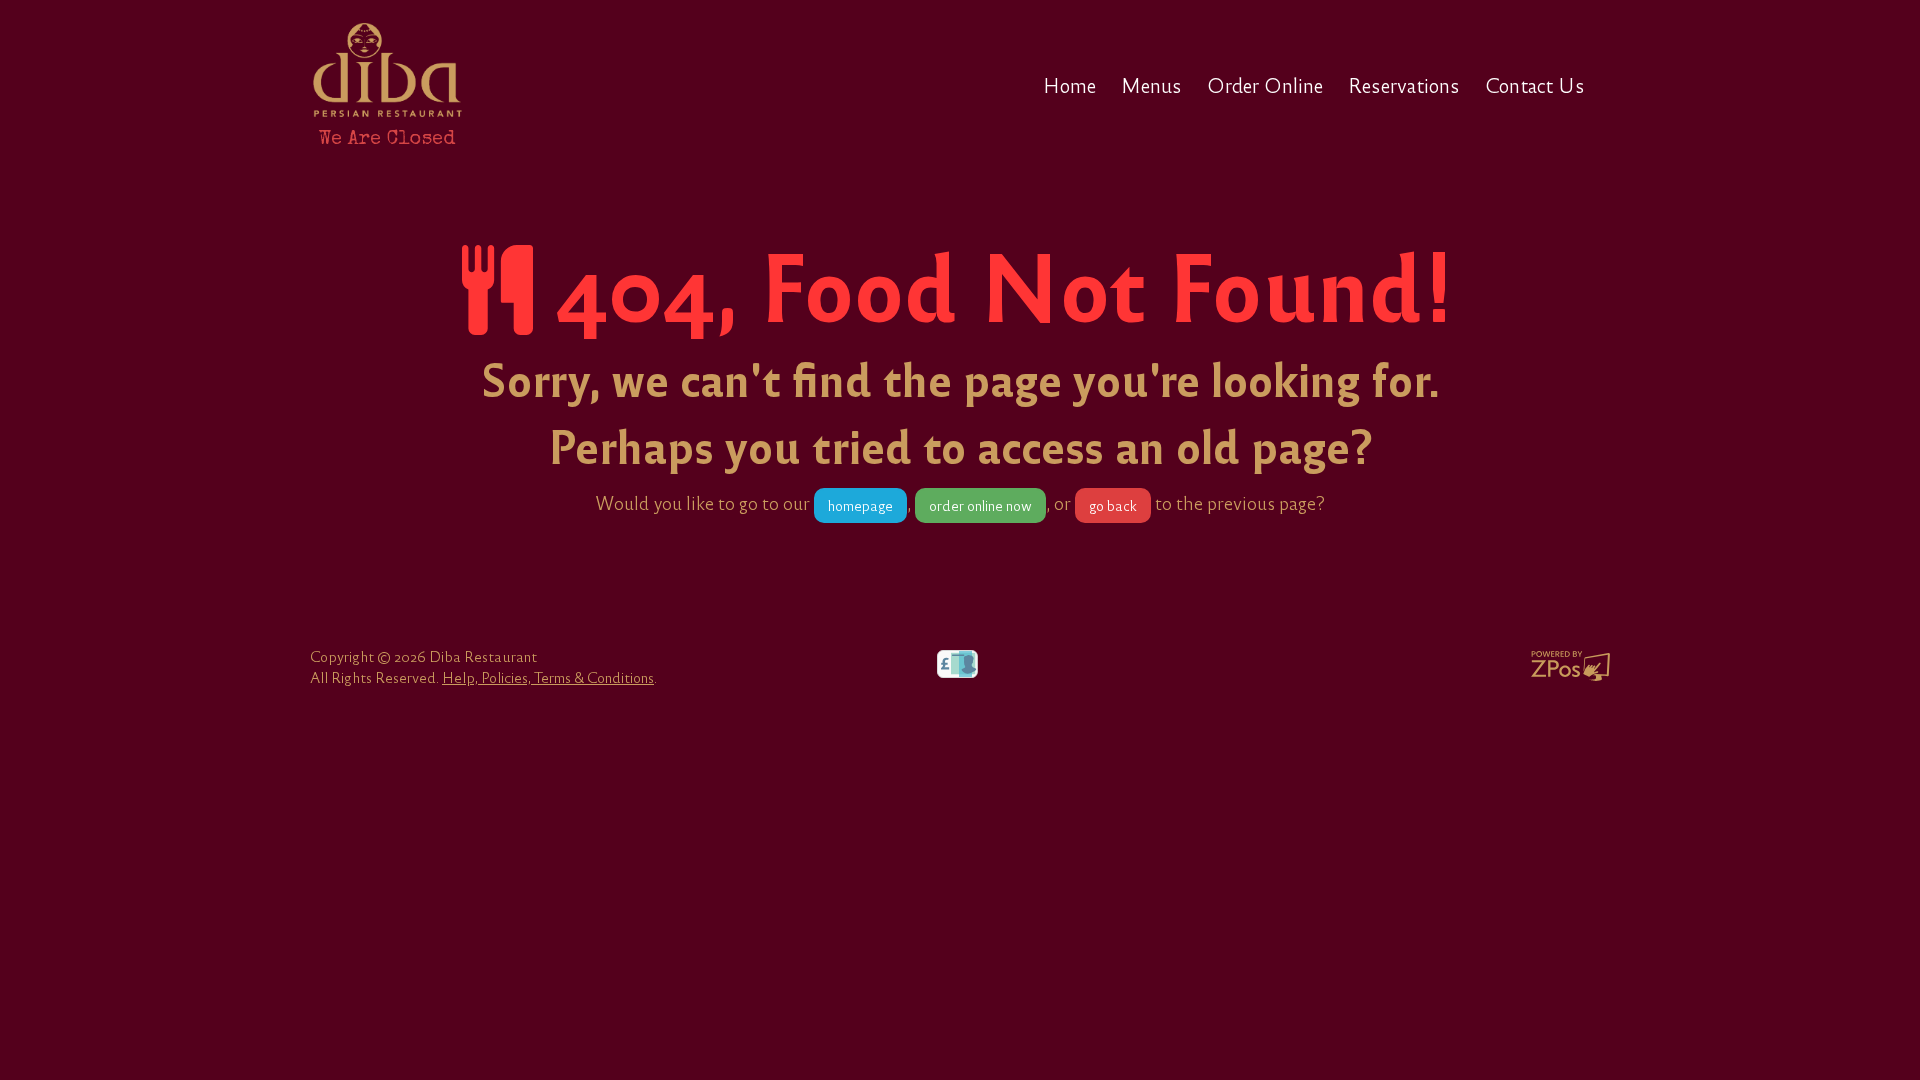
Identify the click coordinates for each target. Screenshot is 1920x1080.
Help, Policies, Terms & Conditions (548, 676)
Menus (1151, 85)
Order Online (1265, 85)
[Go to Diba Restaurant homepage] (387, 70)
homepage (860, 505)
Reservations (1404, 85)
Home (1069, 85)
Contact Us (1535, 85)
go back (1113, 505)
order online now (980, 505)
